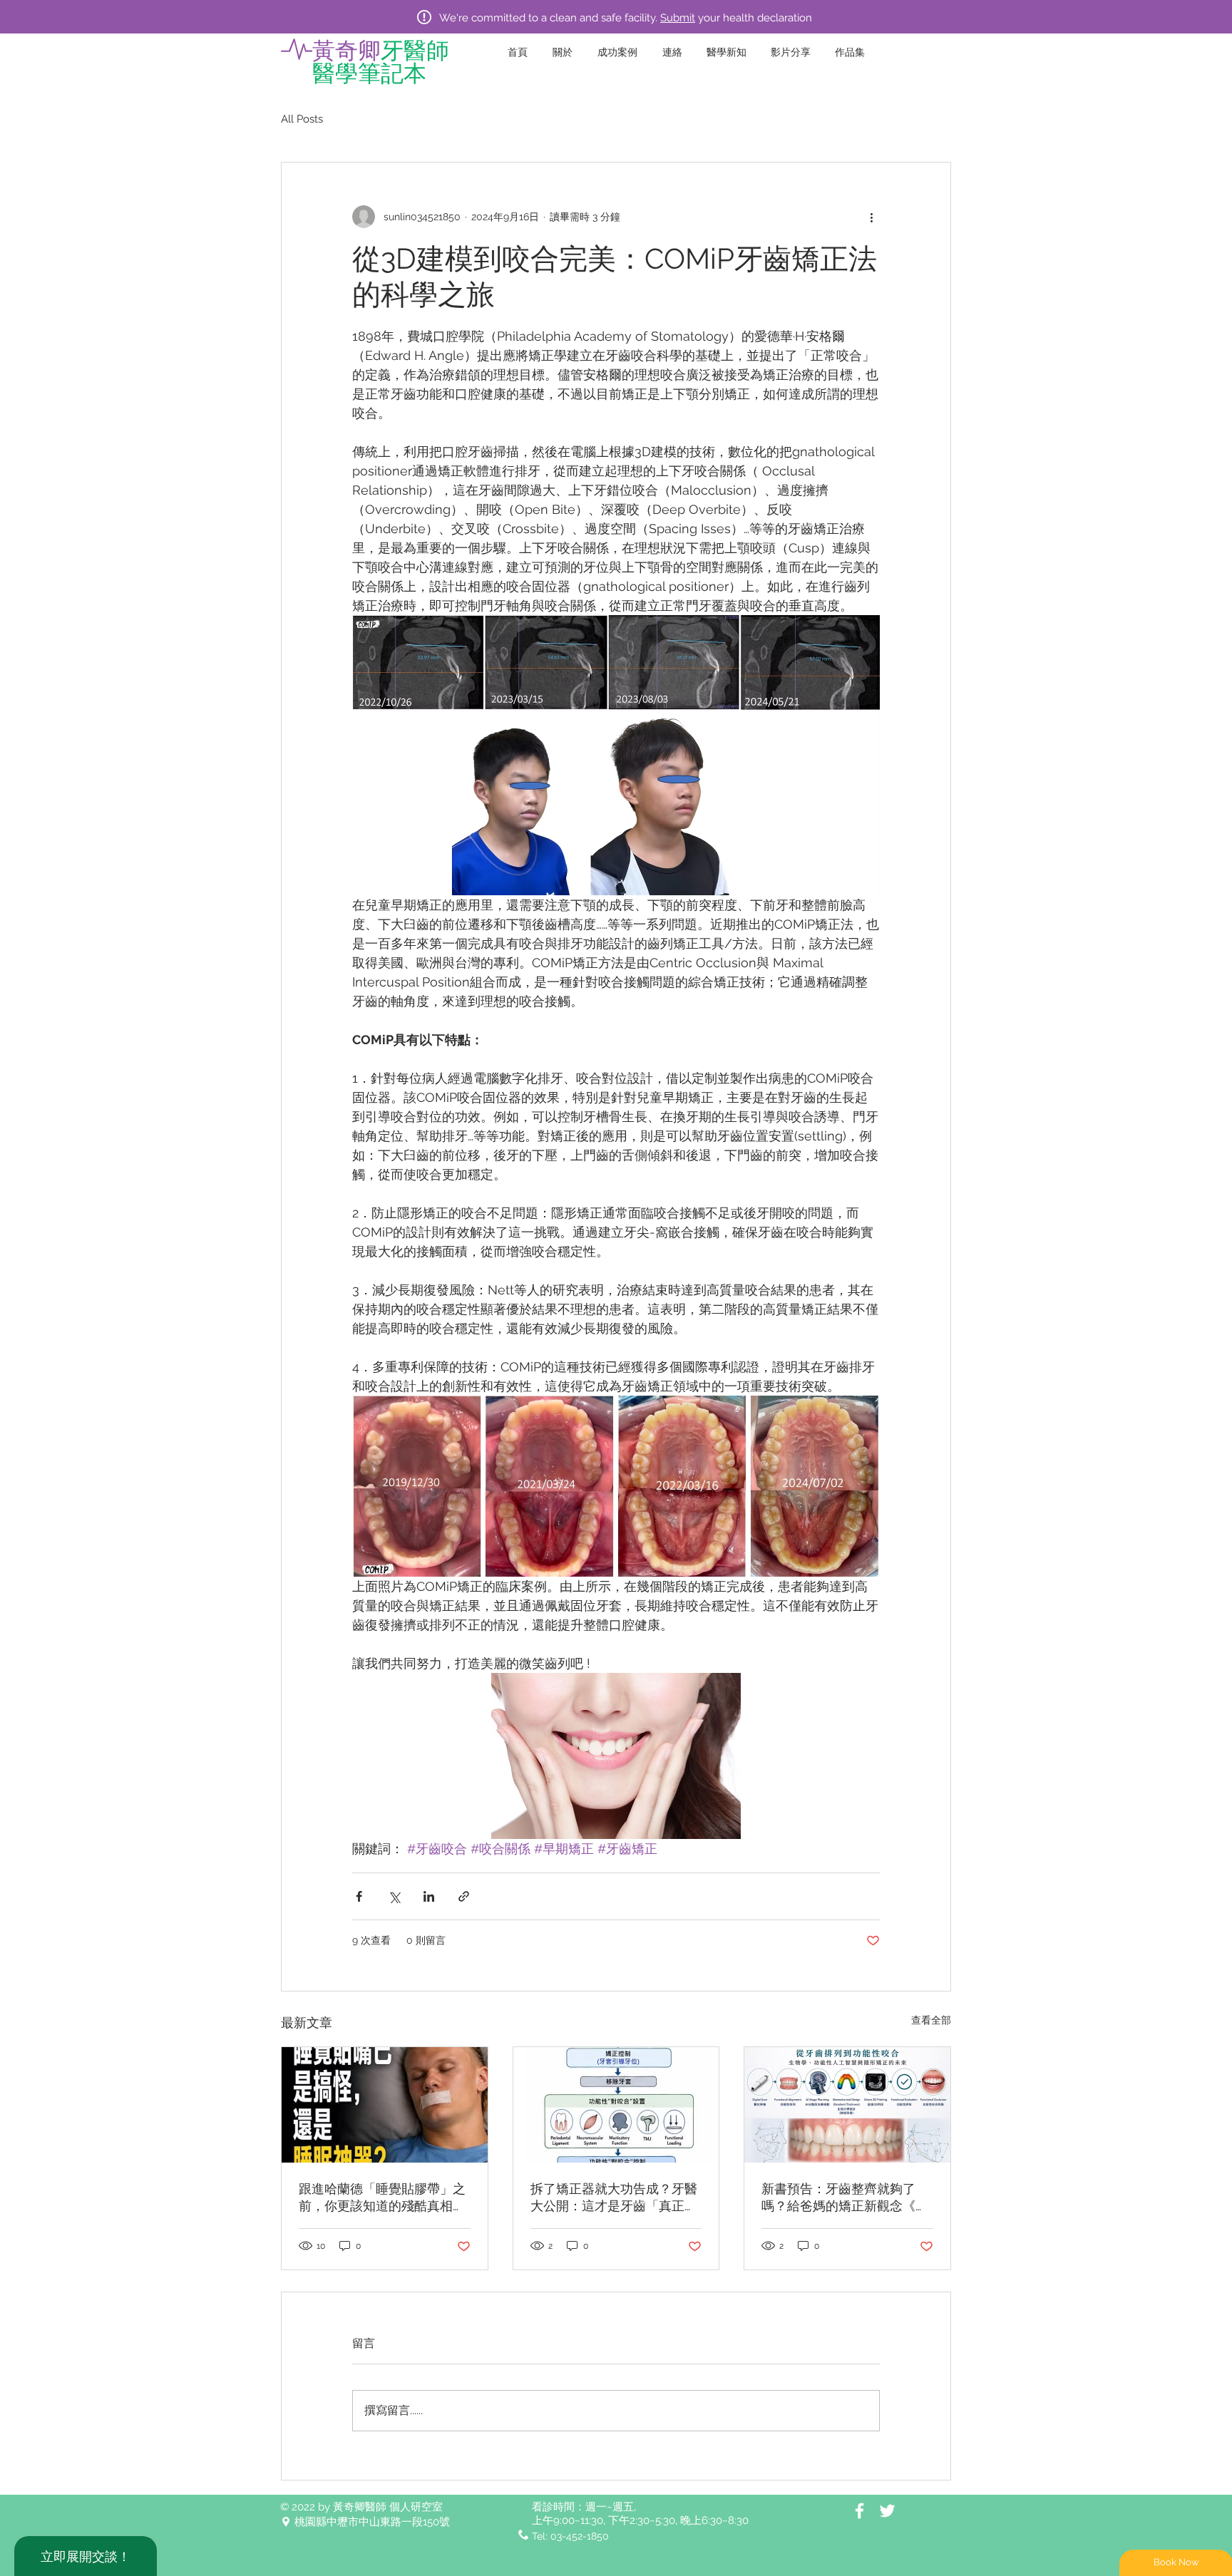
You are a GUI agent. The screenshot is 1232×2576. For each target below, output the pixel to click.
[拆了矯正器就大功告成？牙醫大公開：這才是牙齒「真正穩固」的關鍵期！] (616, 2105)
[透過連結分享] (464, 1896)
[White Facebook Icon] (859, 2511)
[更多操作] (871, 217)
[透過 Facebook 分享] (359, 1896)
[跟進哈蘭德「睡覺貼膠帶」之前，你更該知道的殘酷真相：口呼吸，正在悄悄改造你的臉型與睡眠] (385, 2105)
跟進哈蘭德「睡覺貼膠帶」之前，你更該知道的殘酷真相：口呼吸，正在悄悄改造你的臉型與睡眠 (382, 2198)
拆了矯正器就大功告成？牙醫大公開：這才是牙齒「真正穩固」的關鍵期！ (614, 2198)
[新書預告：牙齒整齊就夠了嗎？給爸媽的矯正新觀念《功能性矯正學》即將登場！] (847, 2105)
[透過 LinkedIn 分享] (429, 1896)
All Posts (302, 119)
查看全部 (931, 2020)
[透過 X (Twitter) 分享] (394, 1896)
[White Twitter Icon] (887, 2511)
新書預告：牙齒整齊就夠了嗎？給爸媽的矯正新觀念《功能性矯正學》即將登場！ (845, 2198)
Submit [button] (678, 18)
